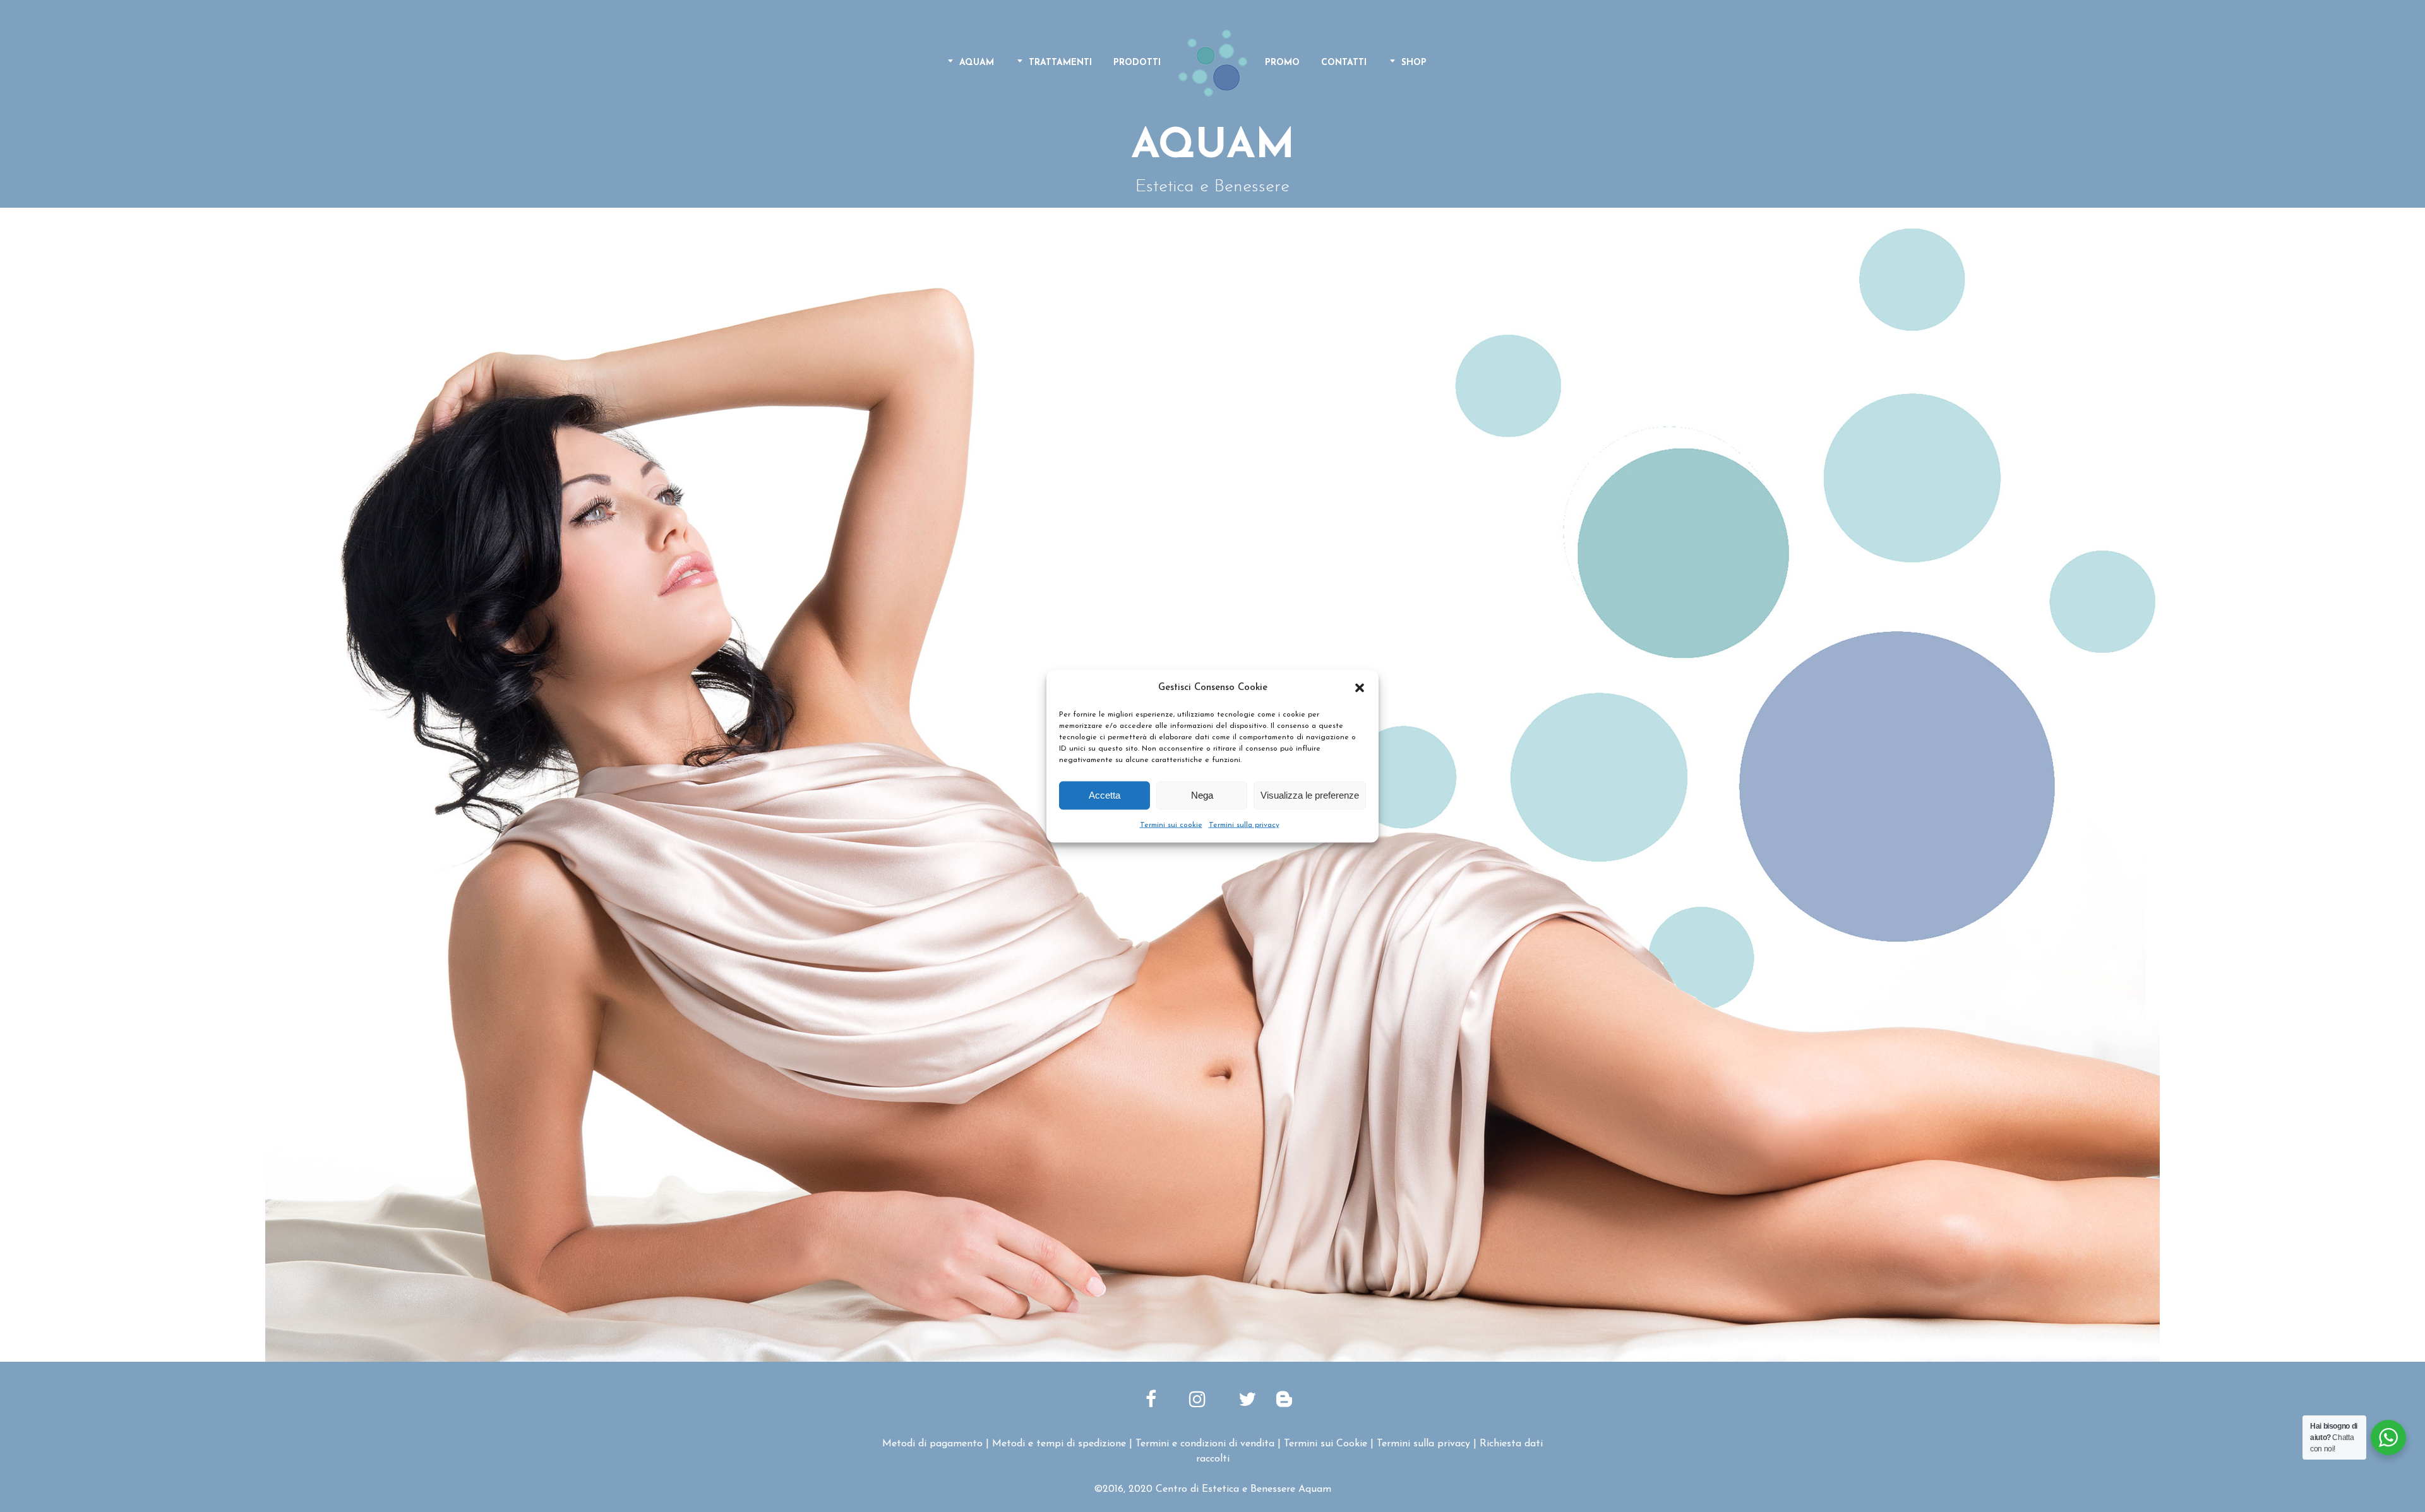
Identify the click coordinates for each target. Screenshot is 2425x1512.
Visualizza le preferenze (1310, 795)
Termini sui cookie (1171, 824)
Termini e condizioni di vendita (1205, 1444)
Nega (1202, 795)
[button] (1360, 688)
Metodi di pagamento (932, 1444)
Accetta (1105, 795)
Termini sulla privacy (1244, 824)
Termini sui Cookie (1326, 1444)
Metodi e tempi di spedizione (1059, 1444)
